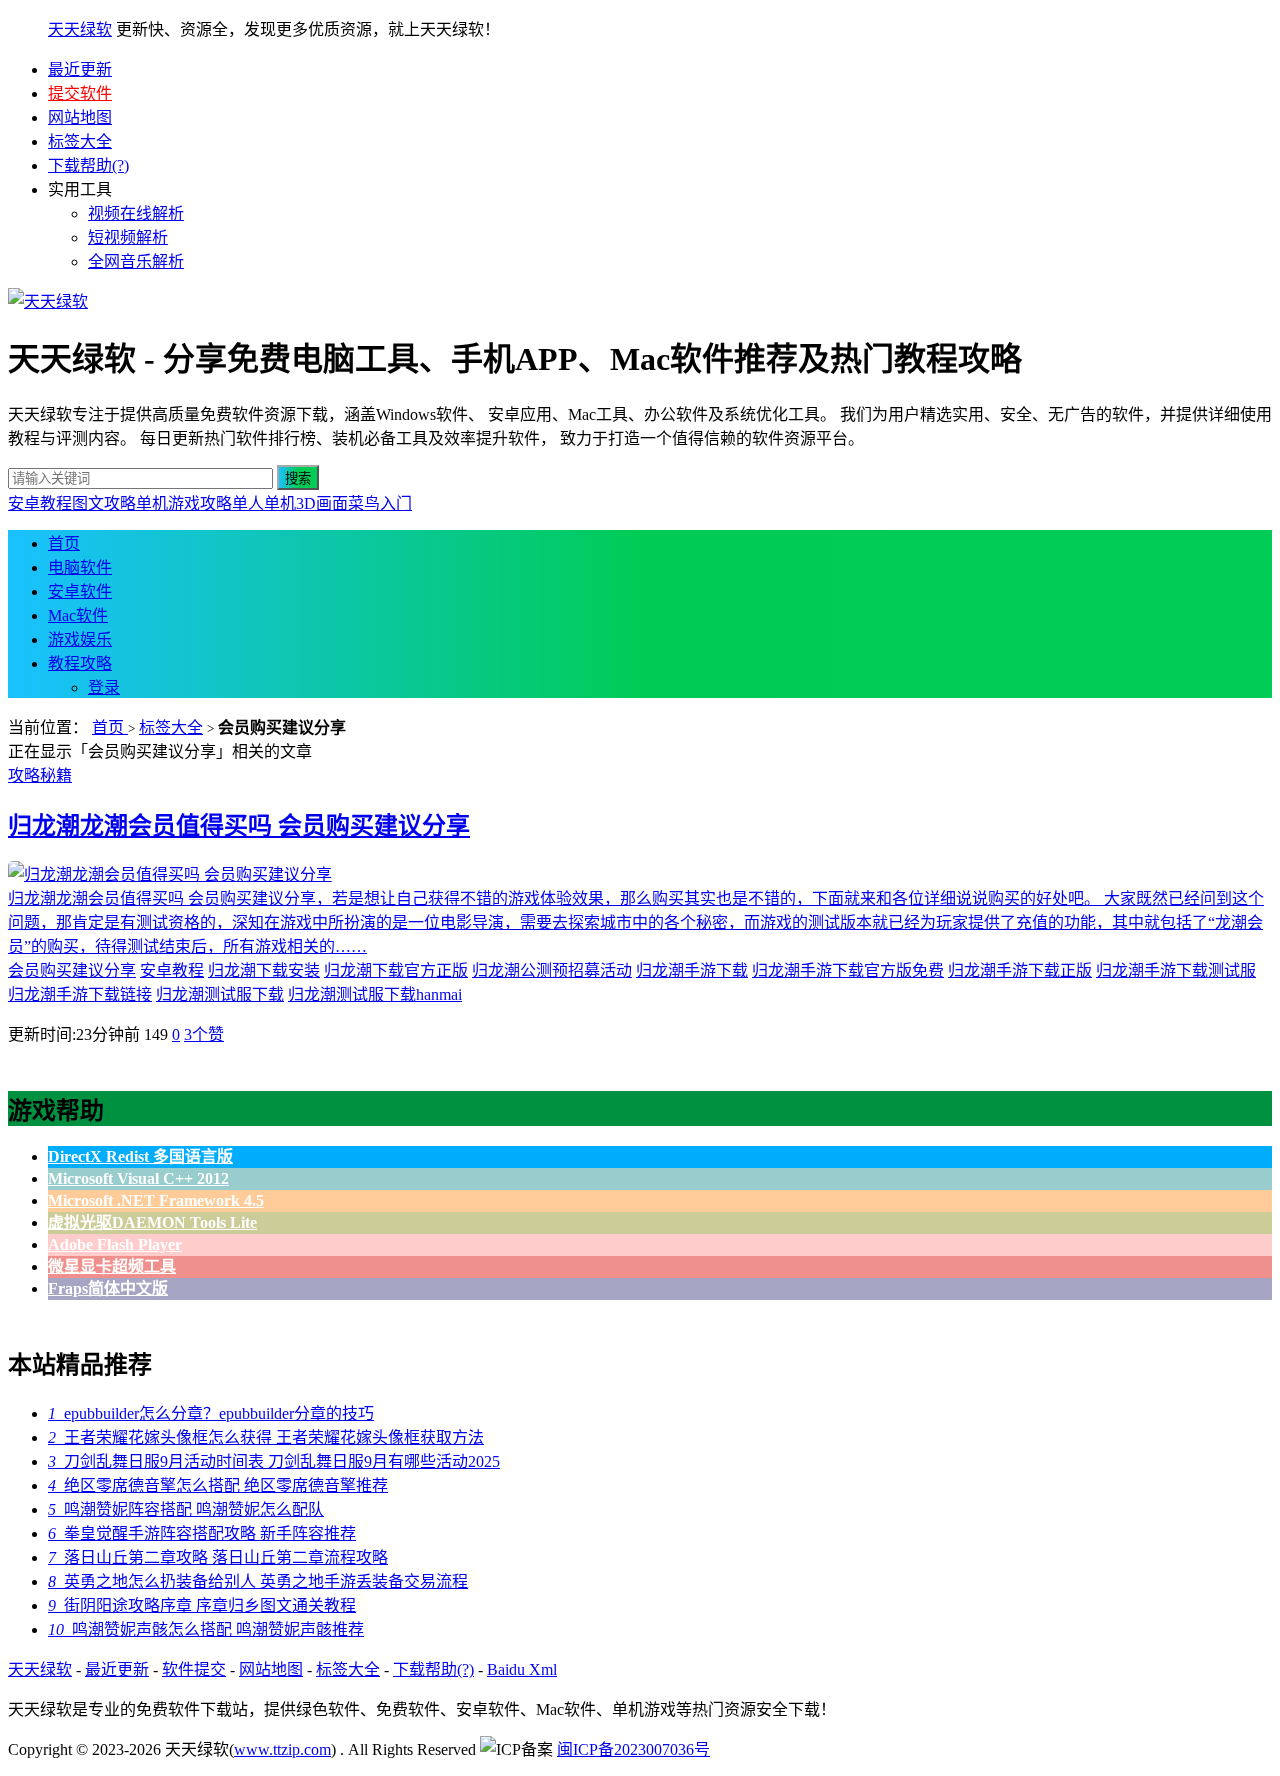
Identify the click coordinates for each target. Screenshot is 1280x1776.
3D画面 (322, 503)
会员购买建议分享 (72, 970)
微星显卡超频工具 (112, 1266)
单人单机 (264, 503)
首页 (64, 543)
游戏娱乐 (80, 639)
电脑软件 (80, 567)
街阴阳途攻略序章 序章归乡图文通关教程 (202, 1605)
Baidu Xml (522, 1669)
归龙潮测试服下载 (220, 994)
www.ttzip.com (282, 1749)
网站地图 (80, 117)
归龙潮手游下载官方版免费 (848, 970)
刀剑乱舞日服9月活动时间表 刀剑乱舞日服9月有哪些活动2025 (274, 1461)
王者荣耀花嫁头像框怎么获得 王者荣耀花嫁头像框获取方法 (266, 1437)
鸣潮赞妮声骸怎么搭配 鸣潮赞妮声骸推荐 (206, 1629)
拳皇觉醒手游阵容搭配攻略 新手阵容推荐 (202, 1533)
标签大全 (80, 141)
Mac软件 (78, 615)
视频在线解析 (136, 213)
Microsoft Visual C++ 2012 (138, 1178)
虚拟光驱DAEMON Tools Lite (152, 1222)
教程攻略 (80, 663)
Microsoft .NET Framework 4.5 (156, 1200)
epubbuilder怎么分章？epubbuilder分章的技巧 (211, 1413)
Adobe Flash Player (115, 1244)
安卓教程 (40, 503)
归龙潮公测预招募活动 (552, 970)
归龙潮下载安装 (264, 970)
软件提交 (194, 1669)
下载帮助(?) (88, 165)
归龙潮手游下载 (692, 970)
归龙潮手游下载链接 (80, 994)
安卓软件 (80, 591)
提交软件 (80, 93)
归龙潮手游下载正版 (1020, 970)
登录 (104, 687)
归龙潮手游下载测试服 (1176, 970)
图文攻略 (104, 503)
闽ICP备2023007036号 (633, 1749)
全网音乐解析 (136, 261)
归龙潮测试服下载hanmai (375, 994)
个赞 (204, 1034)
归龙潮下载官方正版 (396, 970)
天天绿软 (80, 29)
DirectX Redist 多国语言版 (140, 1156)
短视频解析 (128, 237)
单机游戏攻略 (184, 503)
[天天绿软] (48, 301)
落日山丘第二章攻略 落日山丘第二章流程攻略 (218, 1557)
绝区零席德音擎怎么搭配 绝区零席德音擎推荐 (218, 1485)
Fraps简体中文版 (108, 1288)
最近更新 (80, 69)
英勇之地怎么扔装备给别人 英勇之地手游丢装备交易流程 (258, 1581)
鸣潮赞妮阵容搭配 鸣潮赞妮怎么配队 (186, 1509)
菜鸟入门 (380, 503)
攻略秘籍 (40, 775)
